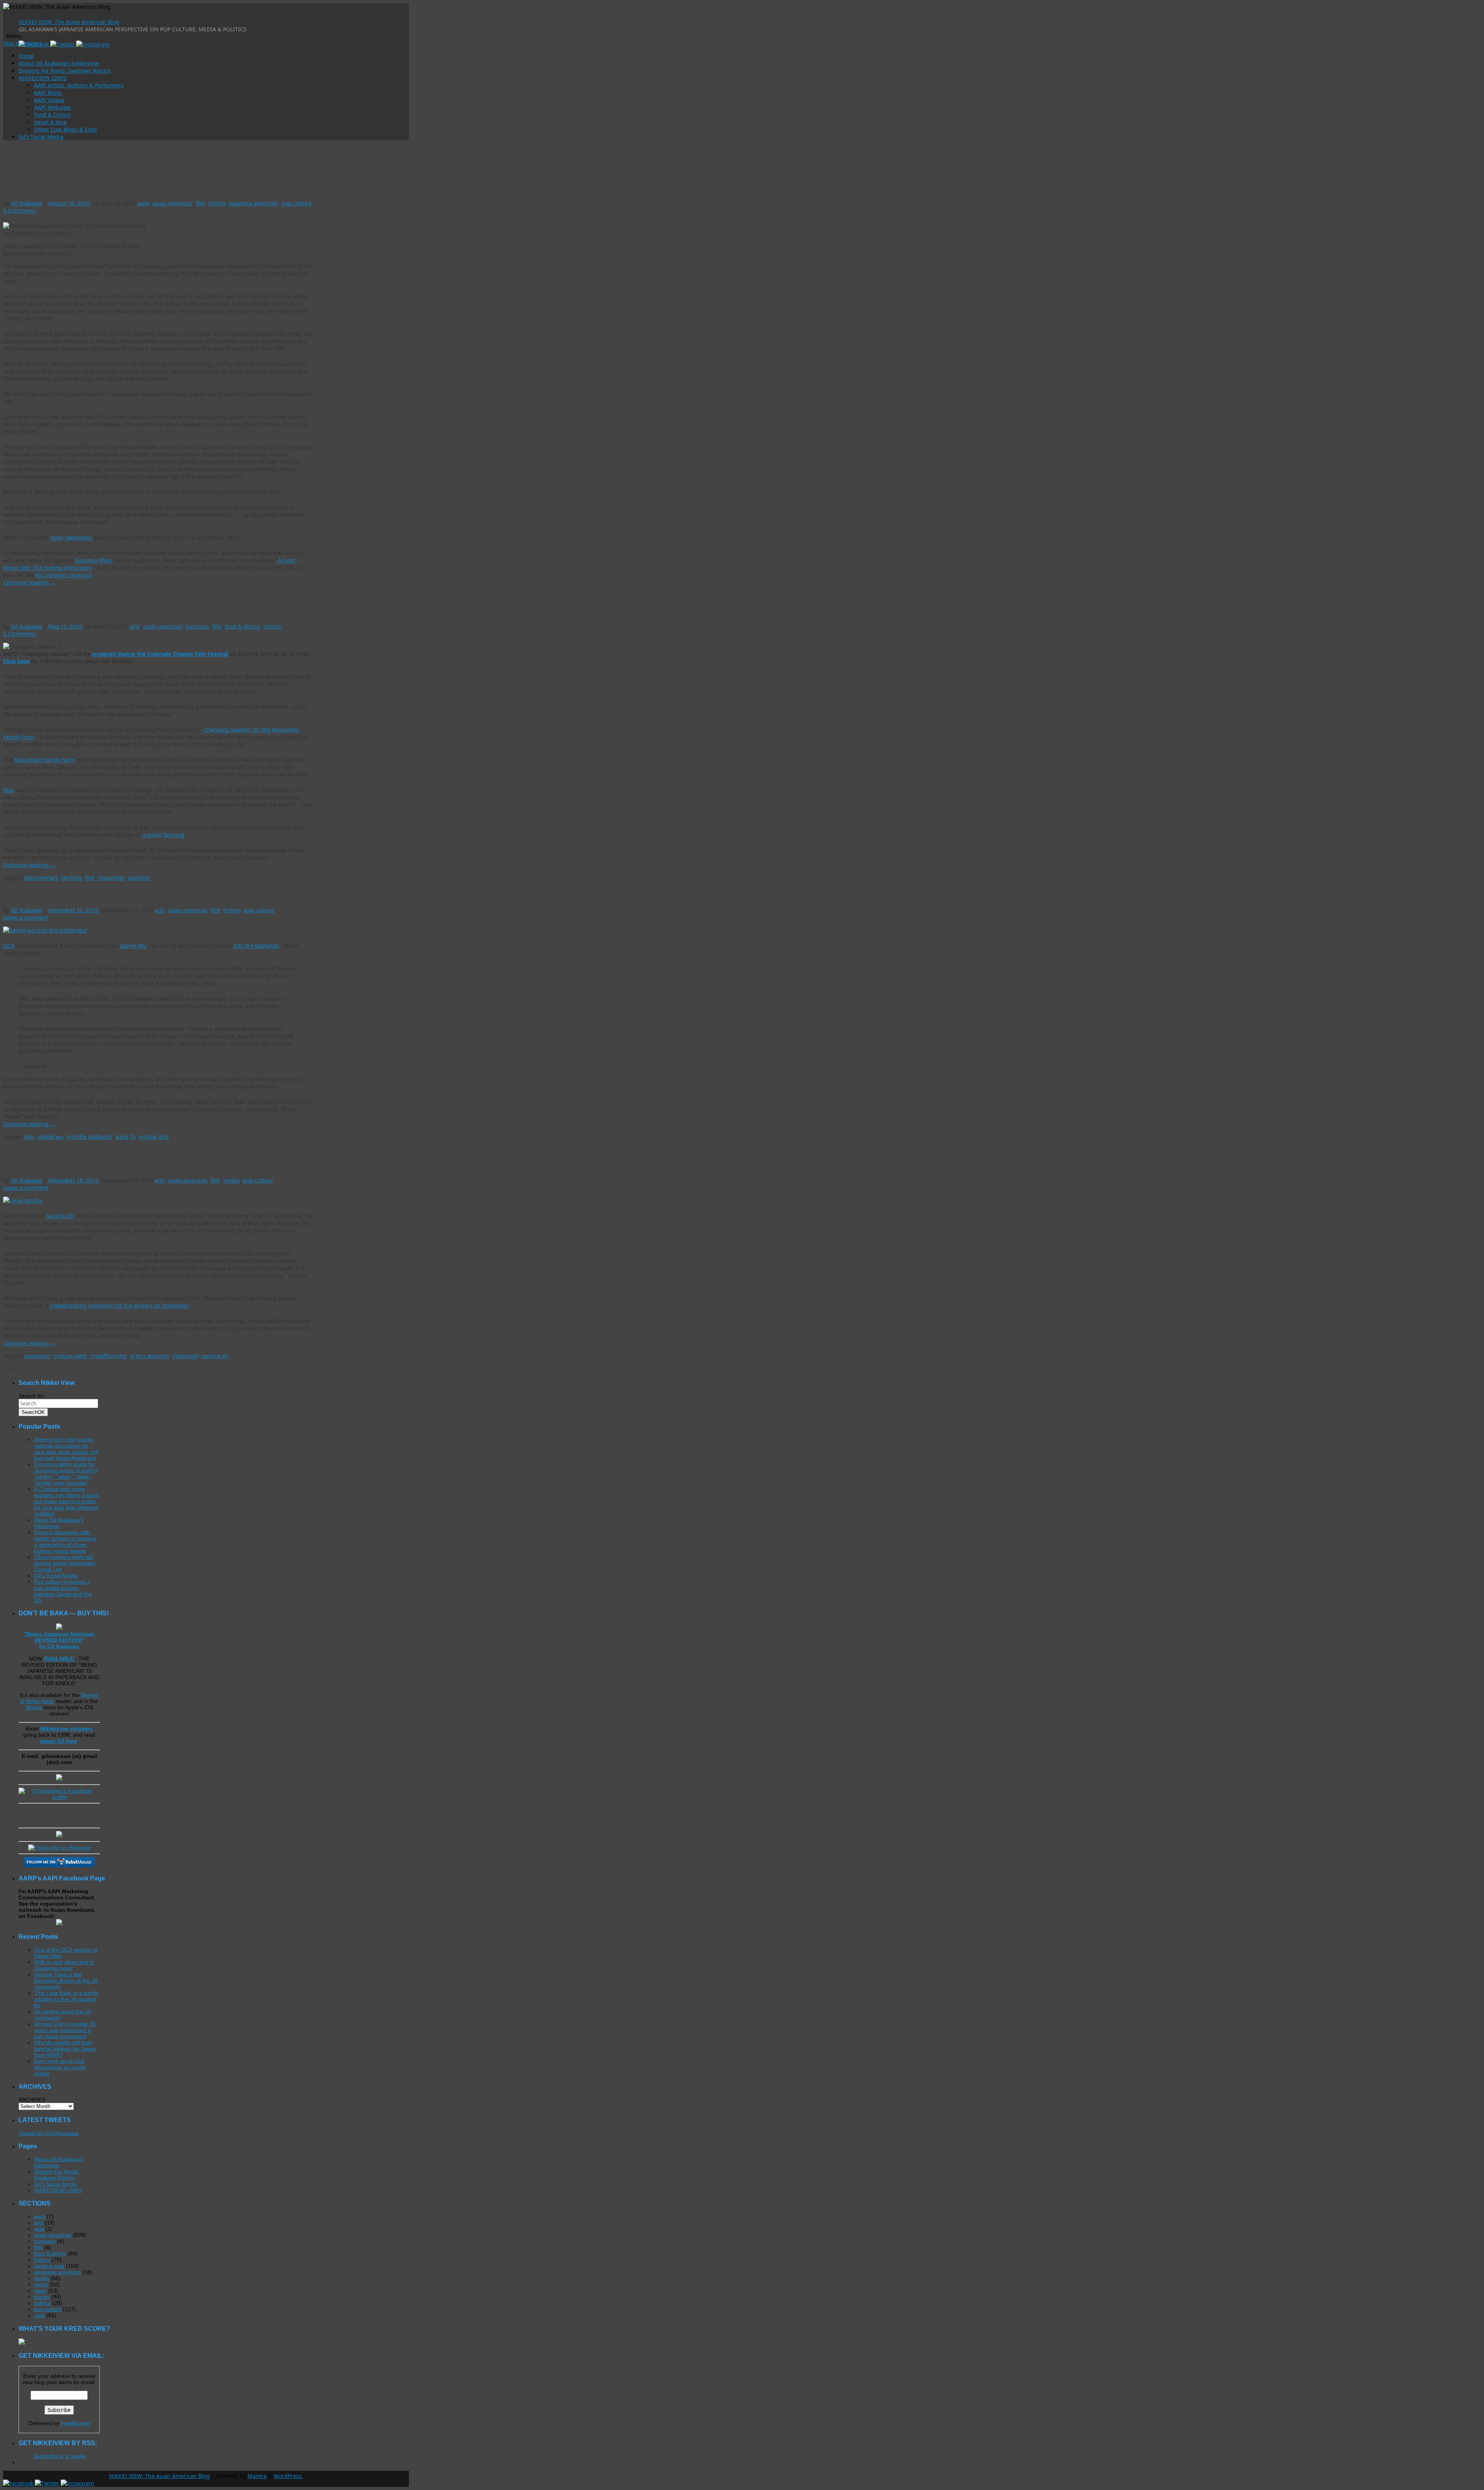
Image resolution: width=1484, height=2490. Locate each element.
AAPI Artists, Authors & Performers (79, 85)
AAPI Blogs (48, 93)
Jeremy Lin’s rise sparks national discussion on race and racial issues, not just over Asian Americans (66, 1449)
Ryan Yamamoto (71, 537)
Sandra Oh (60, 1216)
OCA (9, 946)
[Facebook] (19, 2483)
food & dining (243, 626)
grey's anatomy (150, 1356)
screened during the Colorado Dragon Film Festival (160, 654)
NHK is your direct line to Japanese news (64, 1965)
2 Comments (19, 634)
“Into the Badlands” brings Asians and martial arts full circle (110, 894)
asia (39, 2229)
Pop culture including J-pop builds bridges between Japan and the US (63, 1591)
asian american (173, 203)
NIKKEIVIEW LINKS (43, 78)
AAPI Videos (49, 100)
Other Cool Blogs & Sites (66, 129)
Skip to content (22, 43)
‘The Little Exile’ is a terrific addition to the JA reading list (66, 1999)
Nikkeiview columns (66, 1729)
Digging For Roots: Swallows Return (65, 71)
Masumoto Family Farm (44, 760)
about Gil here (59, 1741)
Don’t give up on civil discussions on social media (60, 2067)
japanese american (254, 203)
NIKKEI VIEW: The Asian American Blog (69, 22)
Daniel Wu (133, 946)
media (231, 1180)
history (217, 203)
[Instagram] (93, 44)
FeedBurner (75, 2423)
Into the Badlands (256, 946)
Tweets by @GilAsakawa (49, 2133)
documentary (41, 878)
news (40, 2291)
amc (29, 1137)
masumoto (111, 878)
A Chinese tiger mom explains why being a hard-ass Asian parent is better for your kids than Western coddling (67, 1501)
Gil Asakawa (26, 203)
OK (33, 1412)
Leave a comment (26, 917)
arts (135, 626)
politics (42, 2303)
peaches (139, 878)
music (41, 2284)
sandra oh (215, 1356)
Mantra (257, 2476)
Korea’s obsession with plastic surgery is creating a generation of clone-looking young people (65, 1541)
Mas (9, 790)
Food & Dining (52, 115)
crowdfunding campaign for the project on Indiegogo (119, 1305)
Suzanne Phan (94, 560)
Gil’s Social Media (41, 137)
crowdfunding (108, 1356)
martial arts (154, 1137)
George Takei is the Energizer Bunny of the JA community (66, 1981)
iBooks (34, 1707)
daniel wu (51, 1137)
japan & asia (49, 2266)
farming (71, 878)
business (197, 626)
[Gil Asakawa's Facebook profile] (59, 1797)
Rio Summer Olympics (64, 575)
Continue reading (29, 582)
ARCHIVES (32, 2100)
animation (37, 1356)
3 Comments (19, 210)
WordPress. (288, 2476)
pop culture (296, 203)
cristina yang (70, 1356)
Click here (16, 661)
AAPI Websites (53, 107)
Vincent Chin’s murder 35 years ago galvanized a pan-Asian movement (65, 2030)
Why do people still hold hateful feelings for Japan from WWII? (65, 2049)
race (39, 2315)
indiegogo (185, 1356)
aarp (144, 203)
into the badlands (89, 1137)
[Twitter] (63, 44)
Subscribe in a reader (60, 2456)
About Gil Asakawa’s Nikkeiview (59, 63)
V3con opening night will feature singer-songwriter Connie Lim (65, 1563)
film (200, 203)
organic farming (163, 835)
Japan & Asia (50, 122)
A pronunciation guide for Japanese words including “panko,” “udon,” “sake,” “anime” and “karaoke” (66, 1473)
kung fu (126, 1137)
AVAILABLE (60, 1659)
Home (26, 56)
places (42, 2297)
